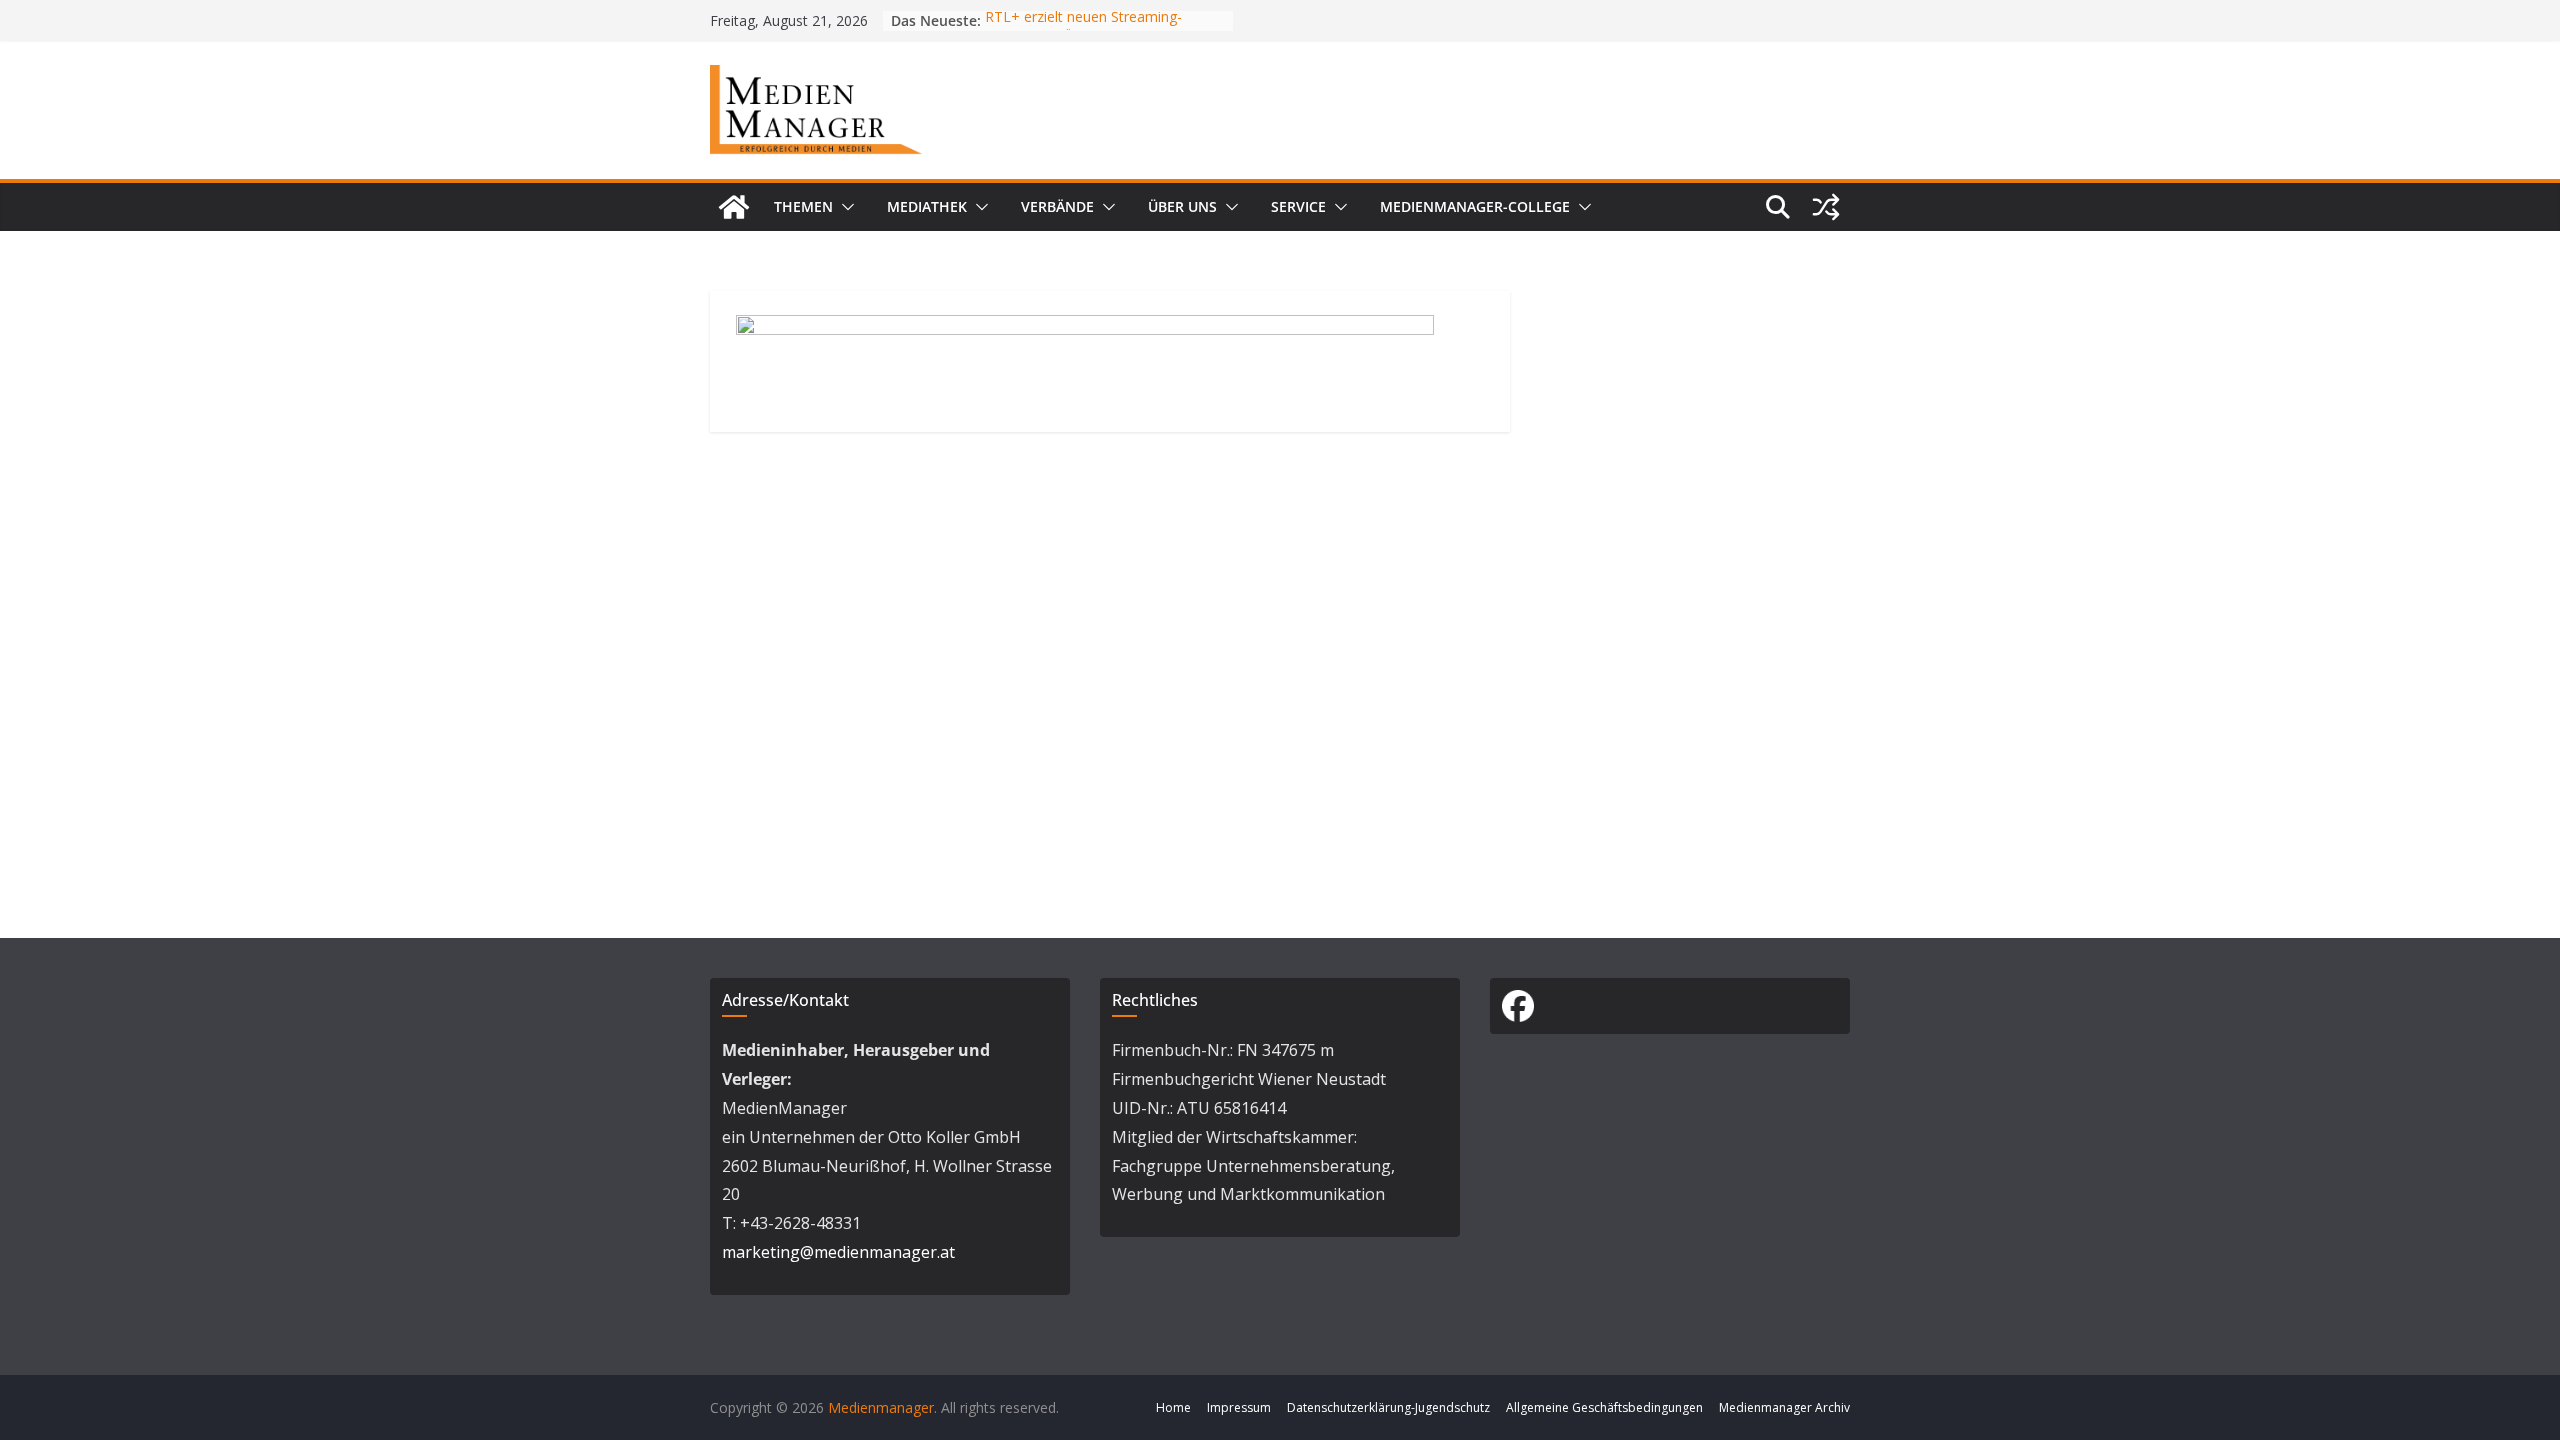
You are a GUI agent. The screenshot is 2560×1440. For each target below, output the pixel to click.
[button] (844, 207)
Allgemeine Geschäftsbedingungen (1604, 1407)
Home (1173, 1407)
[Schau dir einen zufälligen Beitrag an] (1826, 207)
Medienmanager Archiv (1784, 1407)
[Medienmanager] (734, 207)
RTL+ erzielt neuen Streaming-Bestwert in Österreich (1083, 30)
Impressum (1239, 1407)
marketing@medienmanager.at (838, 1252)
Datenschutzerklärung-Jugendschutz (1388, 1407)
